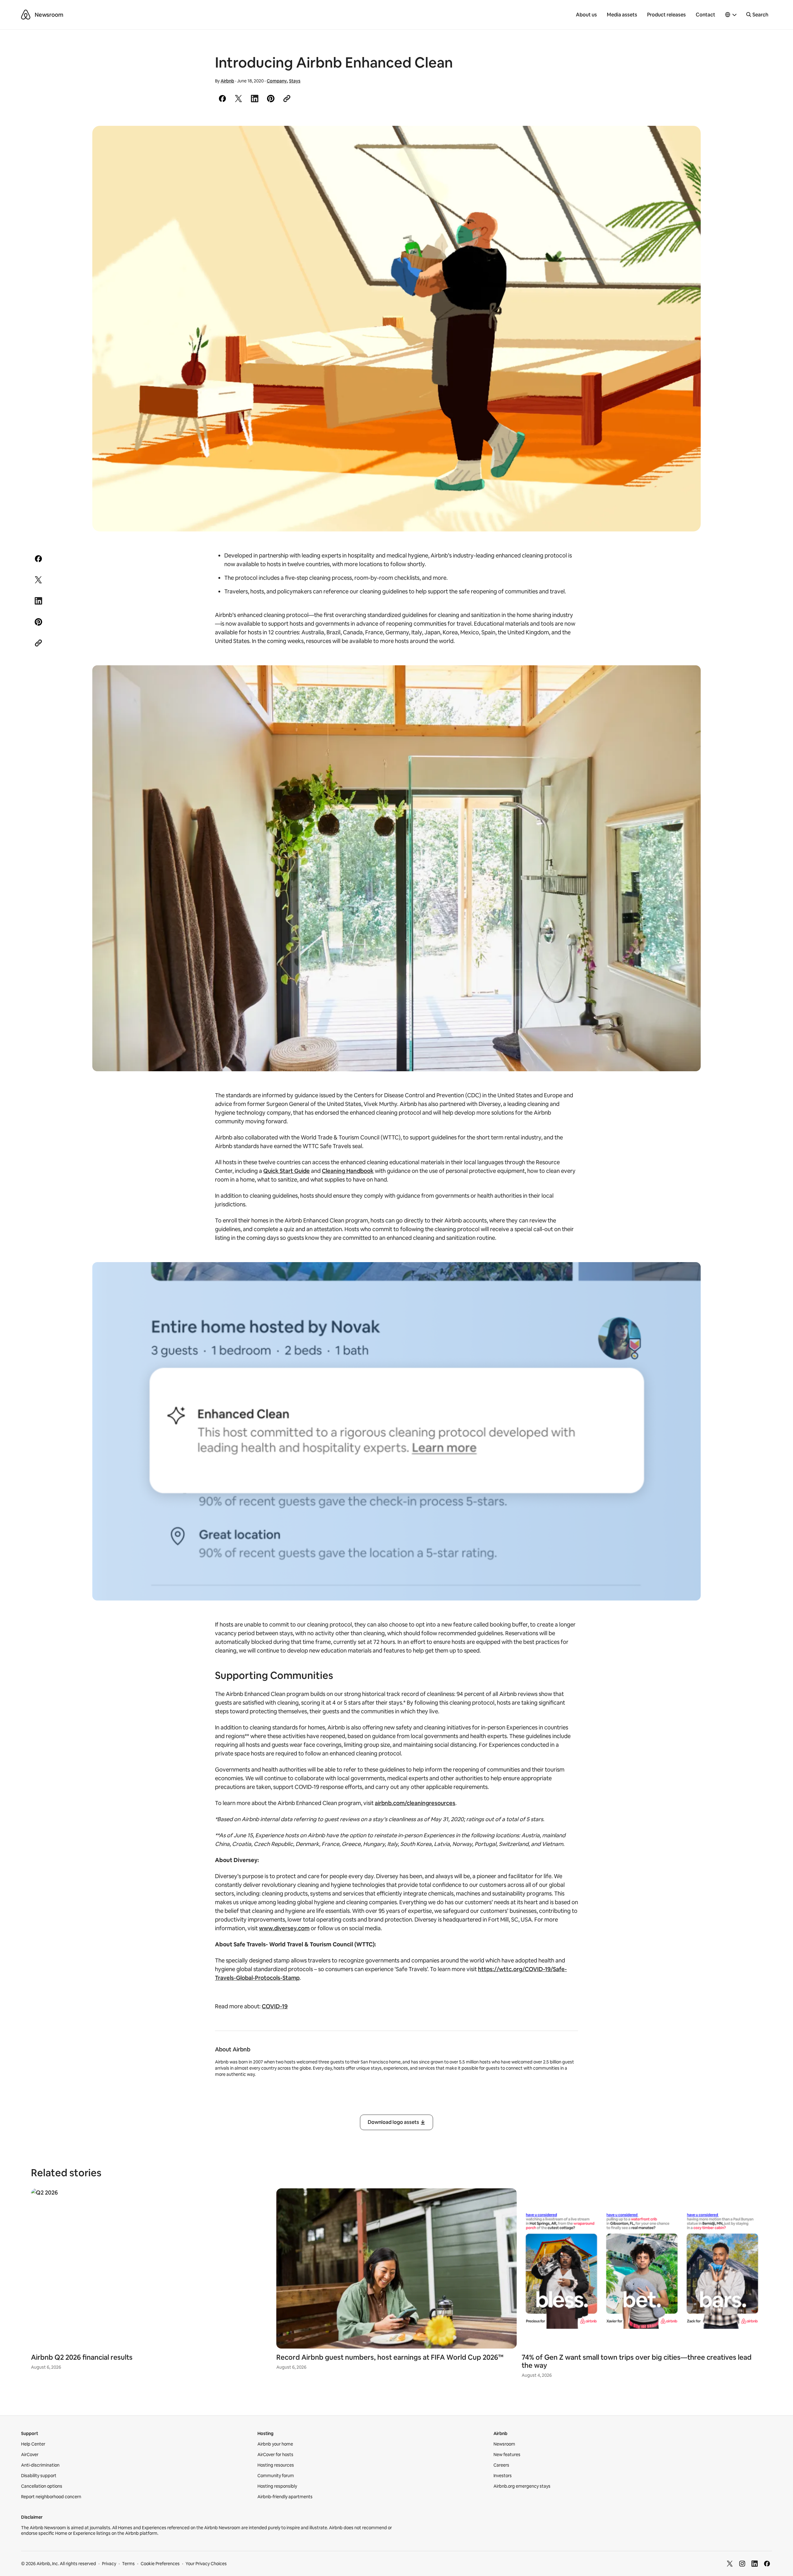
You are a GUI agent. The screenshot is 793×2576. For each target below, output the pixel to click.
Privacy (109, 2564)
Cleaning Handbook (348, 1171)
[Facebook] (767, 2564)
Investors (503, 2476)
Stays (295, 81)
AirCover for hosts (275, 2455)
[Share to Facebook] (222, 99)
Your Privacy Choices (206, 2564)
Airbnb (227, 81)
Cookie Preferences (160, 2564)
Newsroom (49, 15)
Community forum (276, 2476)
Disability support (39, 2476)
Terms (128, 2564)
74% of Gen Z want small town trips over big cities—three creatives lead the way (637, 2361)
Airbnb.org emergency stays (522, 2486)
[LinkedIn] (755, 2564)
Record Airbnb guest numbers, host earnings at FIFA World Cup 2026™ (390, 2357)
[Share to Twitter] (239, 99)
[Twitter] (730, 2564)
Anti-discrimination (40, 2465)
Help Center (33, 2444)
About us (586, 15)
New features (507, 2455)
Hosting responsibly (277, 2486)
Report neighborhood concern (51, 2497)
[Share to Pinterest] (271, 99)
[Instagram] (742, 2564)
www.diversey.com (284, 1928)
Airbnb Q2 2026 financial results (82, 2357)
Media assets (622, 15)
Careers (501, 2465)
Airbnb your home (275, 2444)
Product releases (666, 15)
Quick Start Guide (287, 1171)
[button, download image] (688, 139)
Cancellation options (42, 2486)
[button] (731, 15)
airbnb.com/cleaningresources (415, 1803)
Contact (705, 15)
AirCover (30, 2455)
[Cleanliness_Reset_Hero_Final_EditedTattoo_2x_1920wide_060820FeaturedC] (396, 329)
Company (277, 81)
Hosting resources (276, 2465)
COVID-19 (275, 2006)
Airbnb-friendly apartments (285, 2497)
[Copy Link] (287, 99)
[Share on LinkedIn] (255, 99)
